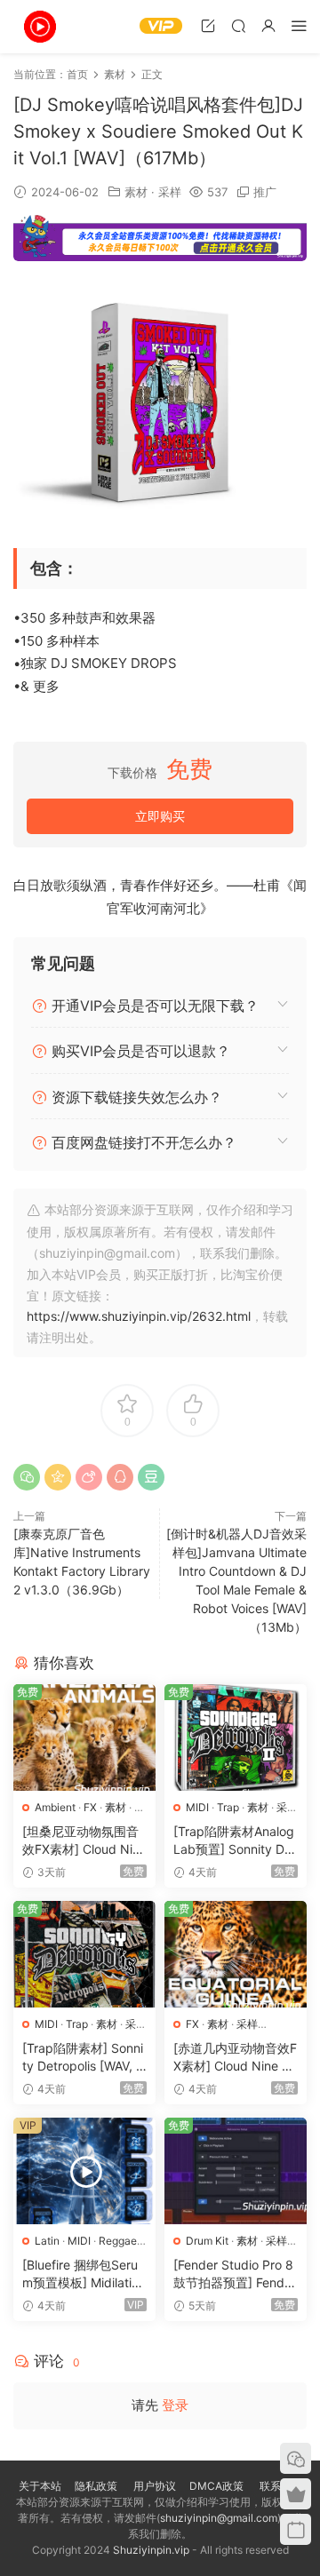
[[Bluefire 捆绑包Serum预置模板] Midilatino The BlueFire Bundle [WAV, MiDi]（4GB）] (84, 2171)
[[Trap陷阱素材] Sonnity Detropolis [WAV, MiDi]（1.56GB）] (84, 1954)
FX (90, 1807)
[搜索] (238, 25)
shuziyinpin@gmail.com (219, 2518)
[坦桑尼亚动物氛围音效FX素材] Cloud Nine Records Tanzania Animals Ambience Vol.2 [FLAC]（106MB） (84, 1841)
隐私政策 (96, 2486)
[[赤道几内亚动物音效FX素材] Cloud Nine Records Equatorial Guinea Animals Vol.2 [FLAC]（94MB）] (236, 1954)
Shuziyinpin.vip (151, 2550)
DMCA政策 (216, 2486)
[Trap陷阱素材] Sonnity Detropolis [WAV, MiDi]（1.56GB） (84, 2058)
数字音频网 (40, 27)
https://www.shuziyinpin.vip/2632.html (139, 1316)
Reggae (118, 2241)
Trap (228, 1807)
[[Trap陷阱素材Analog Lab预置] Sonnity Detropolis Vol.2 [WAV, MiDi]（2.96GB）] (236, 1737)
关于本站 (40, 2486)
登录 (175, 2405)
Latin (47, 2241)
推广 (265, 192)
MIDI (197, 1807)
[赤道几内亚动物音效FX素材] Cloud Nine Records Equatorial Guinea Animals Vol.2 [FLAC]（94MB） (236, 2058)
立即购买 (160, 816)
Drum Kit (207, 2241)
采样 (170, 192)
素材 (136, 192)
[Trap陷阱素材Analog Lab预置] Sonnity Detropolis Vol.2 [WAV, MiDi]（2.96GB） (235, 1841)
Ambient (55, 1807)
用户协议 (155, 2486)
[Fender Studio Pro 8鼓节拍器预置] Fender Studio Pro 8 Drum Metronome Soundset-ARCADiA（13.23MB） (235, 2274)
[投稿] (208, 25)
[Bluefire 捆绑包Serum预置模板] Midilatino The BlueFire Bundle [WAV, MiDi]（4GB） (84, 2274)
